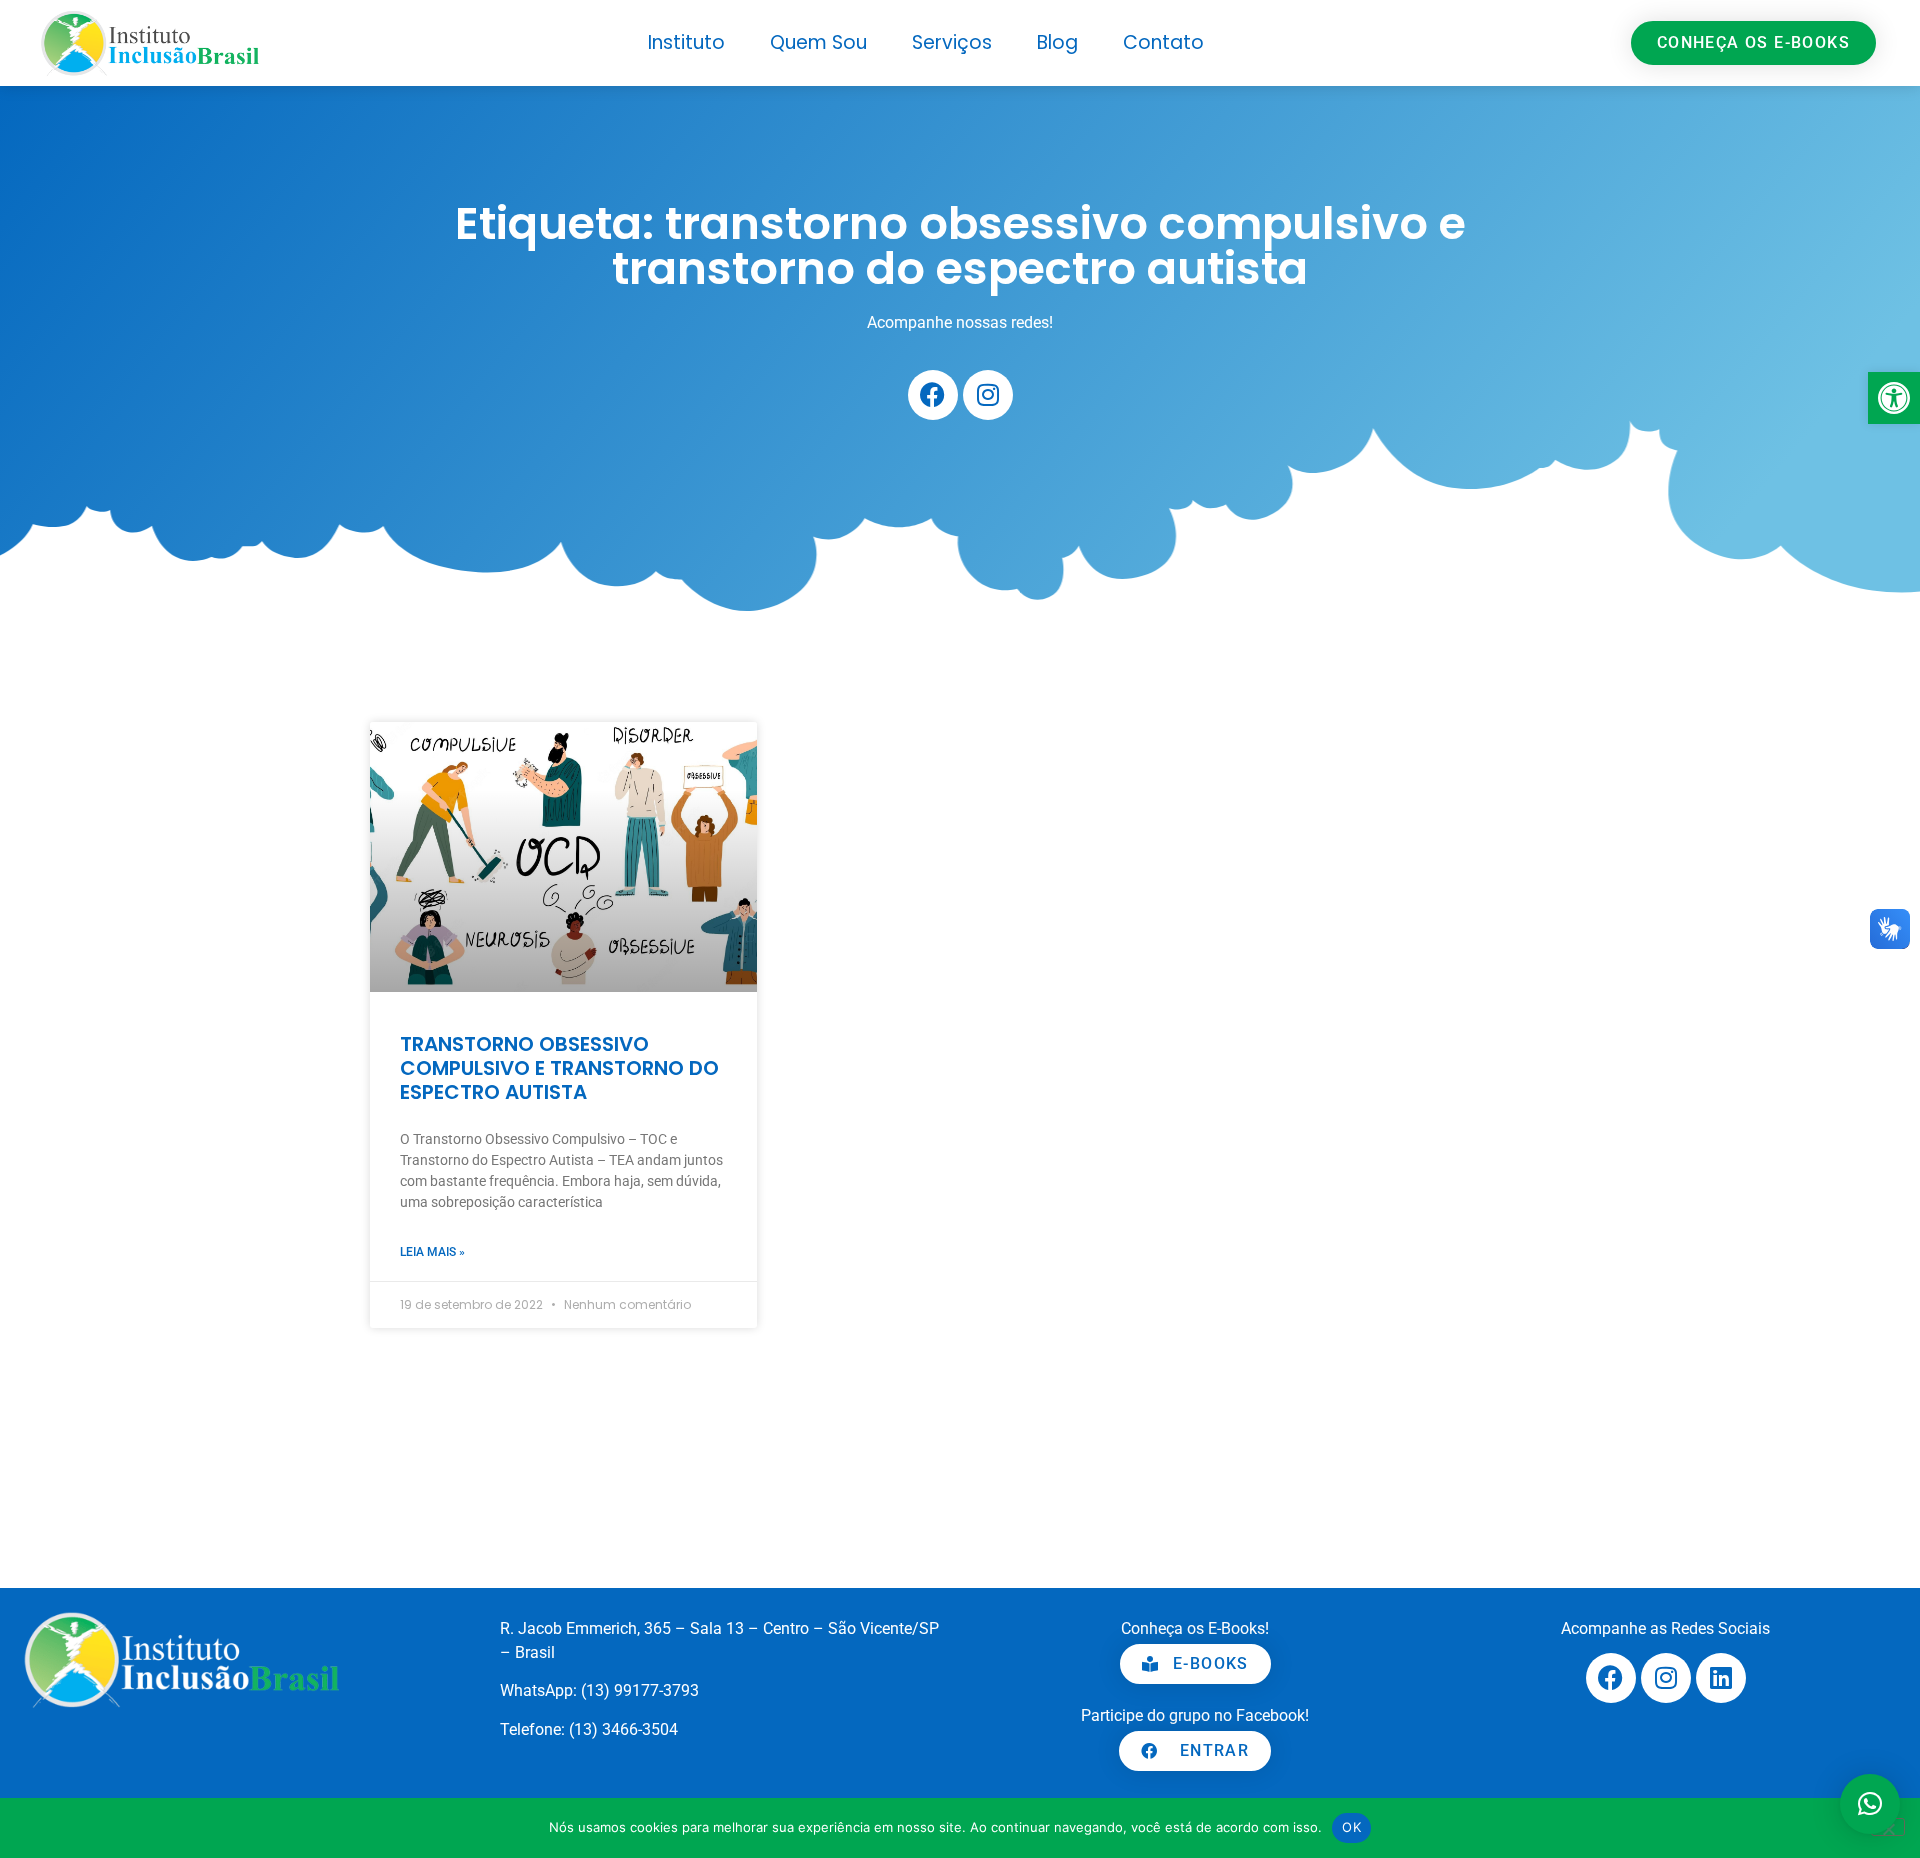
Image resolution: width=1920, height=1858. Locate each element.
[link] (1894, 398)
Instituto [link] (686, 42)
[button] (1870, 1804)
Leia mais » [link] (432, 1252)
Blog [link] (1057, 42)
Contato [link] (1163, 42)
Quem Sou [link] (818, 42)
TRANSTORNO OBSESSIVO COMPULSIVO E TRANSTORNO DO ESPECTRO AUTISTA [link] (559, 1068)
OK (1351, 1827)
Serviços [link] (952, 42)
